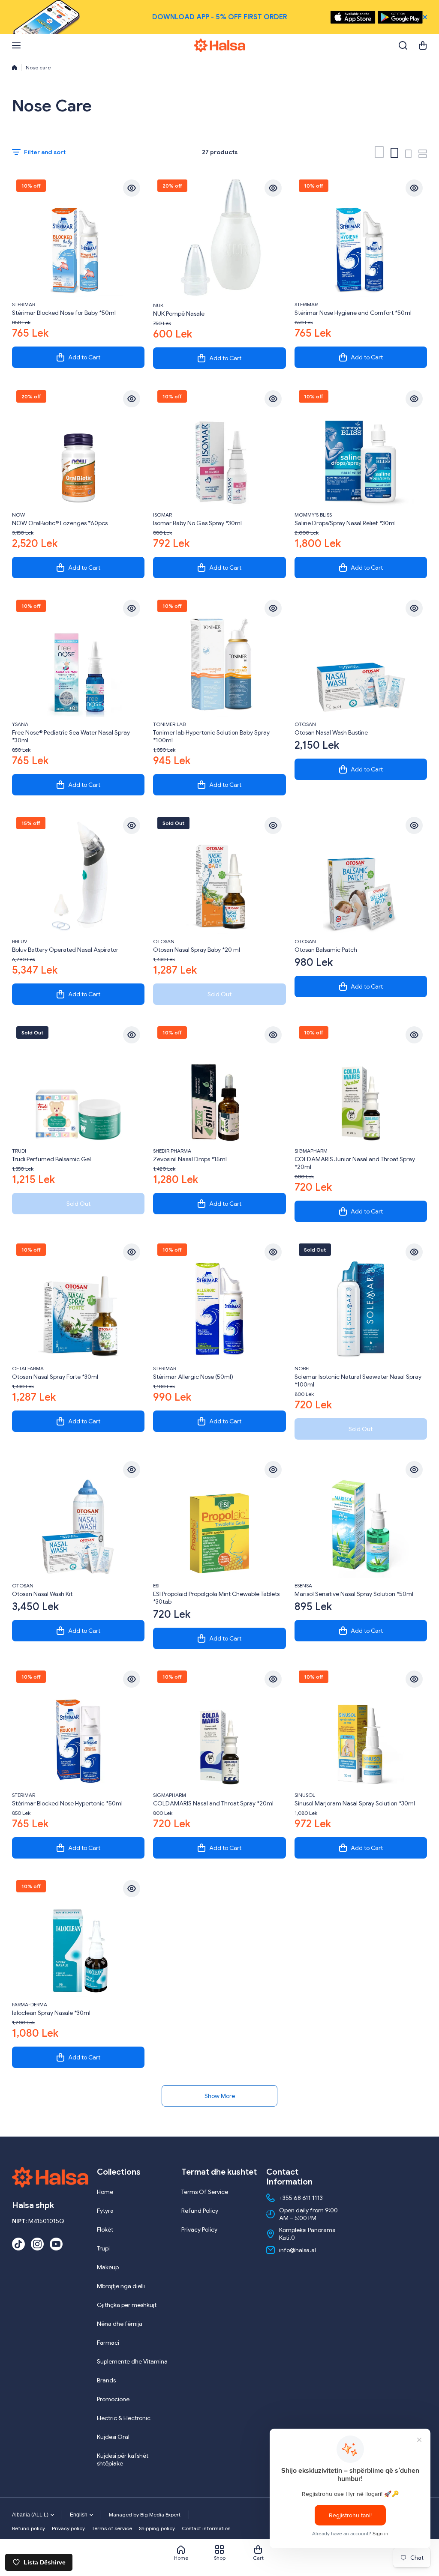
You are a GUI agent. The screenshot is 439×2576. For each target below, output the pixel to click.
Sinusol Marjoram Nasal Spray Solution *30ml (355, 1803)
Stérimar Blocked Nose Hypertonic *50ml (67, 1803)
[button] (423, 45)
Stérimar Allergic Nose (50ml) (193, 1377)
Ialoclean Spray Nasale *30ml (51, 2013)
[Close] (425, 17)
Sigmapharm (311, 1151)
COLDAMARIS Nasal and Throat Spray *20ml (213, 1803)
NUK (158, 305)
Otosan (305, 724)
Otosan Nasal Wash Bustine (331, 732)
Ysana (20, 724)
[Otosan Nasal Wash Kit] (78, 1517)
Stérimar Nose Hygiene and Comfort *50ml (353, 313)
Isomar (162, 515)
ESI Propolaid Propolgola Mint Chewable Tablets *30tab (216, 1598)
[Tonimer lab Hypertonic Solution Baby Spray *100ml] (219, 656)
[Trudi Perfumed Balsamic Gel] (78, 1083)
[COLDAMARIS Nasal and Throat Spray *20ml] (219, 1727)
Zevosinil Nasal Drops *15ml (190, 1159)
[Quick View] (132, 188)
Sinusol (305, 1795)
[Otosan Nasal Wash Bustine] (361, 656)
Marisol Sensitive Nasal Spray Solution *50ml (354, 1594)
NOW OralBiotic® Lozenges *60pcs (60, 523)
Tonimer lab (169, 724)
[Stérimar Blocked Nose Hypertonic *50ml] (78, 1727)
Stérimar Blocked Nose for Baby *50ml (64, 313)
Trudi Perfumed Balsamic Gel (51, 1159)
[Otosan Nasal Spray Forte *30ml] (78, 1300)
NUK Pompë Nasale (179, 314)
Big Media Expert (160, 2515)
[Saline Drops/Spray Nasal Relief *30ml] (361, 447)
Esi (156, 1585)
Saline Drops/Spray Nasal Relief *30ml (345, 523)
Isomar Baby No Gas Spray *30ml (197, 523)
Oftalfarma (28, 1368)
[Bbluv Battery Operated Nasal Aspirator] (78, 873)
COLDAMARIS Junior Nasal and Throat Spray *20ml (355, 1163)
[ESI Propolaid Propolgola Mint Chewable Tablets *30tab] (219, 1517)
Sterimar (24, 304)
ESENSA (303, 1585)
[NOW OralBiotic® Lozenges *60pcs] (78, 447)
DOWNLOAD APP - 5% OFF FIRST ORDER (220, 17)
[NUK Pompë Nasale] (219, 236)
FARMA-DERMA (30, 2004)
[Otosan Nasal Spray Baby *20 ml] (219, 873)
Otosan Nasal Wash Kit (42, 1594)
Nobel (303, 1368)
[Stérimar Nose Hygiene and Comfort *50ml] (361, 236)
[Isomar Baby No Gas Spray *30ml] (219, 447)
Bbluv (20, 941)
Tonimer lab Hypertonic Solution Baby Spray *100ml (211, 736)
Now (18, 515)
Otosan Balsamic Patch (326, 950)
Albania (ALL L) (30, 2515)
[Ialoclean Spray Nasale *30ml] (78, 1936)
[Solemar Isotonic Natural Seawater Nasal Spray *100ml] (361, 1300)
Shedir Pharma (172, 1151)
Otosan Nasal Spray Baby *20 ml (197, 950)
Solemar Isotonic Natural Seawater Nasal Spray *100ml (358, 1381)
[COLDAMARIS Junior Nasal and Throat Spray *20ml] (361, 1083)
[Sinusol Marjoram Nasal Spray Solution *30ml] (361, 1727)
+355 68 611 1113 (301, 2198)
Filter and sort (45, 152)
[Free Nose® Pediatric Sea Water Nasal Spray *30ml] (78, 656)
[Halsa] (219, 45)
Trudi (19, 1151)
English (79, 2515)
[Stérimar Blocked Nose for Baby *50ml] (78, 236)
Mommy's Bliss (313, 515)
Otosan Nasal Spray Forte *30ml (55, 1377)
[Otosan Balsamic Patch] (361, 873)
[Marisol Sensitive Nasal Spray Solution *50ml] (361, 1517)
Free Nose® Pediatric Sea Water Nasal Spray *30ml (71, 736)
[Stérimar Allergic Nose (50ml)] (219, 1300)
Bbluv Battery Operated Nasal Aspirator (65, 950)
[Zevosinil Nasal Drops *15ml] (219, 1083)
